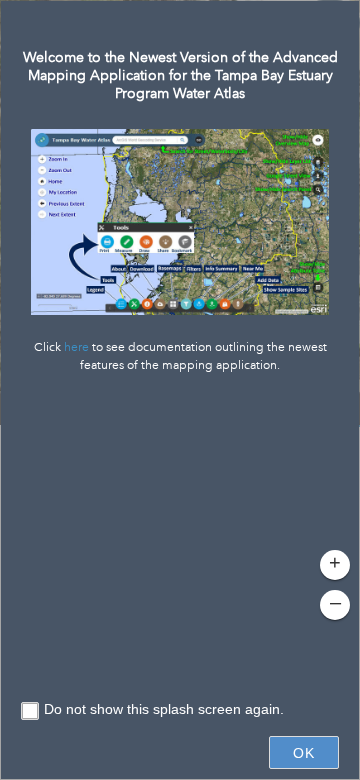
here (76, 347)
